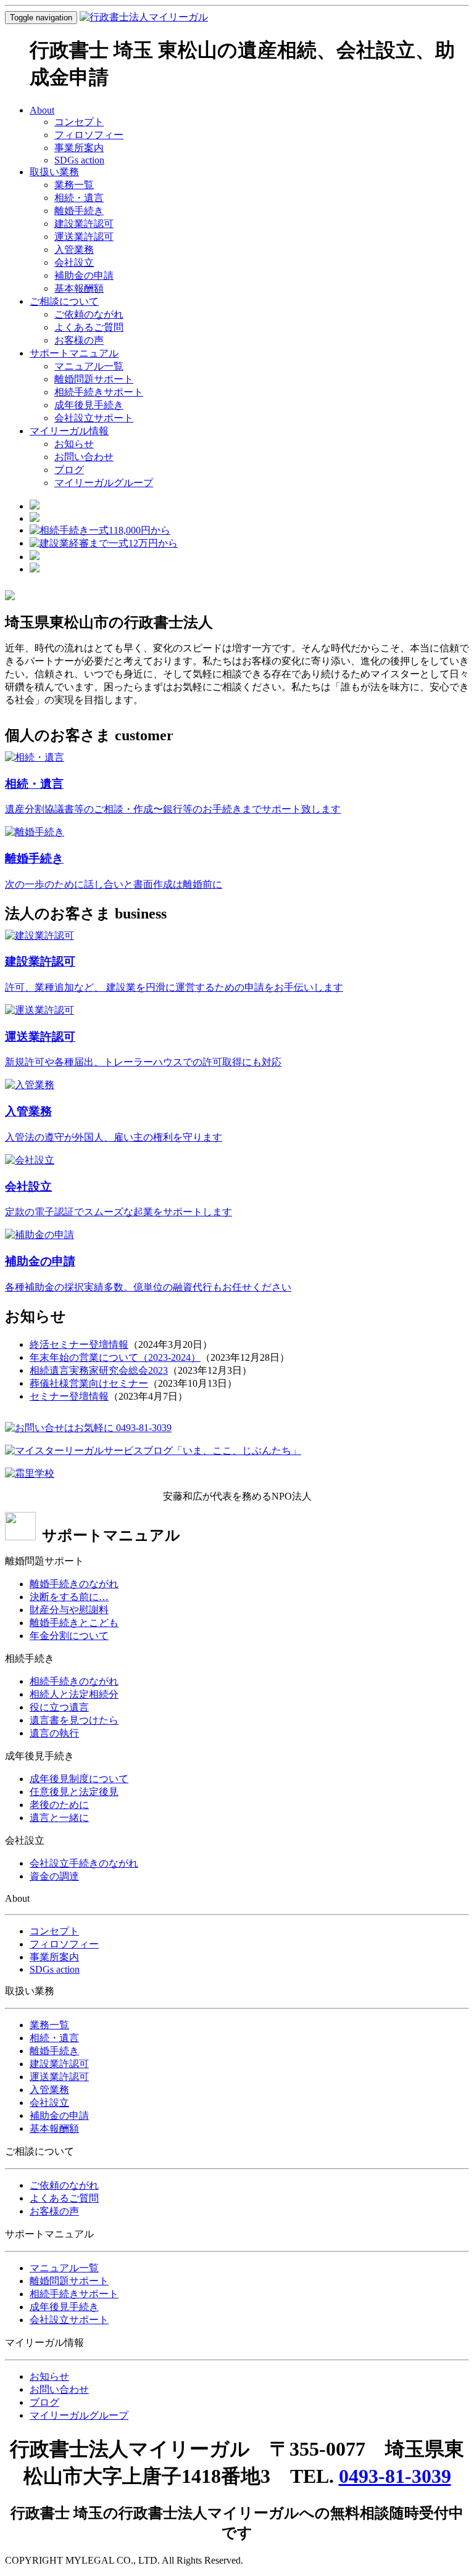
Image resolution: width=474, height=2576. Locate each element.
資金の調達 (54, 1876)
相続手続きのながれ (74, 1681)
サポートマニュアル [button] (74, 353)
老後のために (59, 1805)
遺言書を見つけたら (74, 1720)
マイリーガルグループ (104, 483)
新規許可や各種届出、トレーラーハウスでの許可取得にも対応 (143, 1062)
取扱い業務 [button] (54, 172)
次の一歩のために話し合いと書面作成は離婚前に (114, 884)
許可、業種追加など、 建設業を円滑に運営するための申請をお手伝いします (174, 987)
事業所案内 (79, 148)
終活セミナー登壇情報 (79, 1344)
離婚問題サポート (94, 379)
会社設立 (74, 262)
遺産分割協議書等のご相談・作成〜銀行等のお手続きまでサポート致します (173, 809)
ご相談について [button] (64, 301)
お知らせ (74, 444)
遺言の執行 (54, 1733)
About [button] (42, 110)
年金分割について (69, 1636)
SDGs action (79, 160)
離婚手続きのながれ (74, 1584)
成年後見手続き (89, 405)
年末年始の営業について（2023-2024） (115, 1357)
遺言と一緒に (59, 1818)
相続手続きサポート (99, 392)
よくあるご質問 (89, 327)
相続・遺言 (79, 198)
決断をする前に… (69, 1597)
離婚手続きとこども (74, 1623)
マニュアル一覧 (89, 366)
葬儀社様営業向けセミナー (89, 1383)
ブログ (69, 470)
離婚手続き (79, 211)
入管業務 (74, 250)
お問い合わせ (84, 457)
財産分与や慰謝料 (69, 1610)
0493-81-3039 (395, 2476)
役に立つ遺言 (59, 1707)
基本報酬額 (79, 288)
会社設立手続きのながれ (84, 1863)
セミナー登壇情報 (69, 1396)
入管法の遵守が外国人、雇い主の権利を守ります (114, 1137)
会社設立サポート (94, 418)
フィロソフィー (89, 135)
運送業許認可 (84, 237)
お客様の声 (79, 340)
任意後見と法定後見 (74, 1792)
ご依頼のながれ (89, 314)
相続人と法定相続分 (74, 1694)
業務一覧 (74, 185)
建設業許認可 (84, 224)
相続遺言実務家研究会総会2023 (99, 1370)
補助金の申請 (84, 275)
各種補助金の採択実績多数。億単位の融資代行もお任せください (148, 1287)
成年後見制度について (79, 1779)
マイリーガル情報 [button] (69, 431)
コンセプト (79, 122)
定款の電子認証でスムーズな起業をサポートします (118, 1212)
